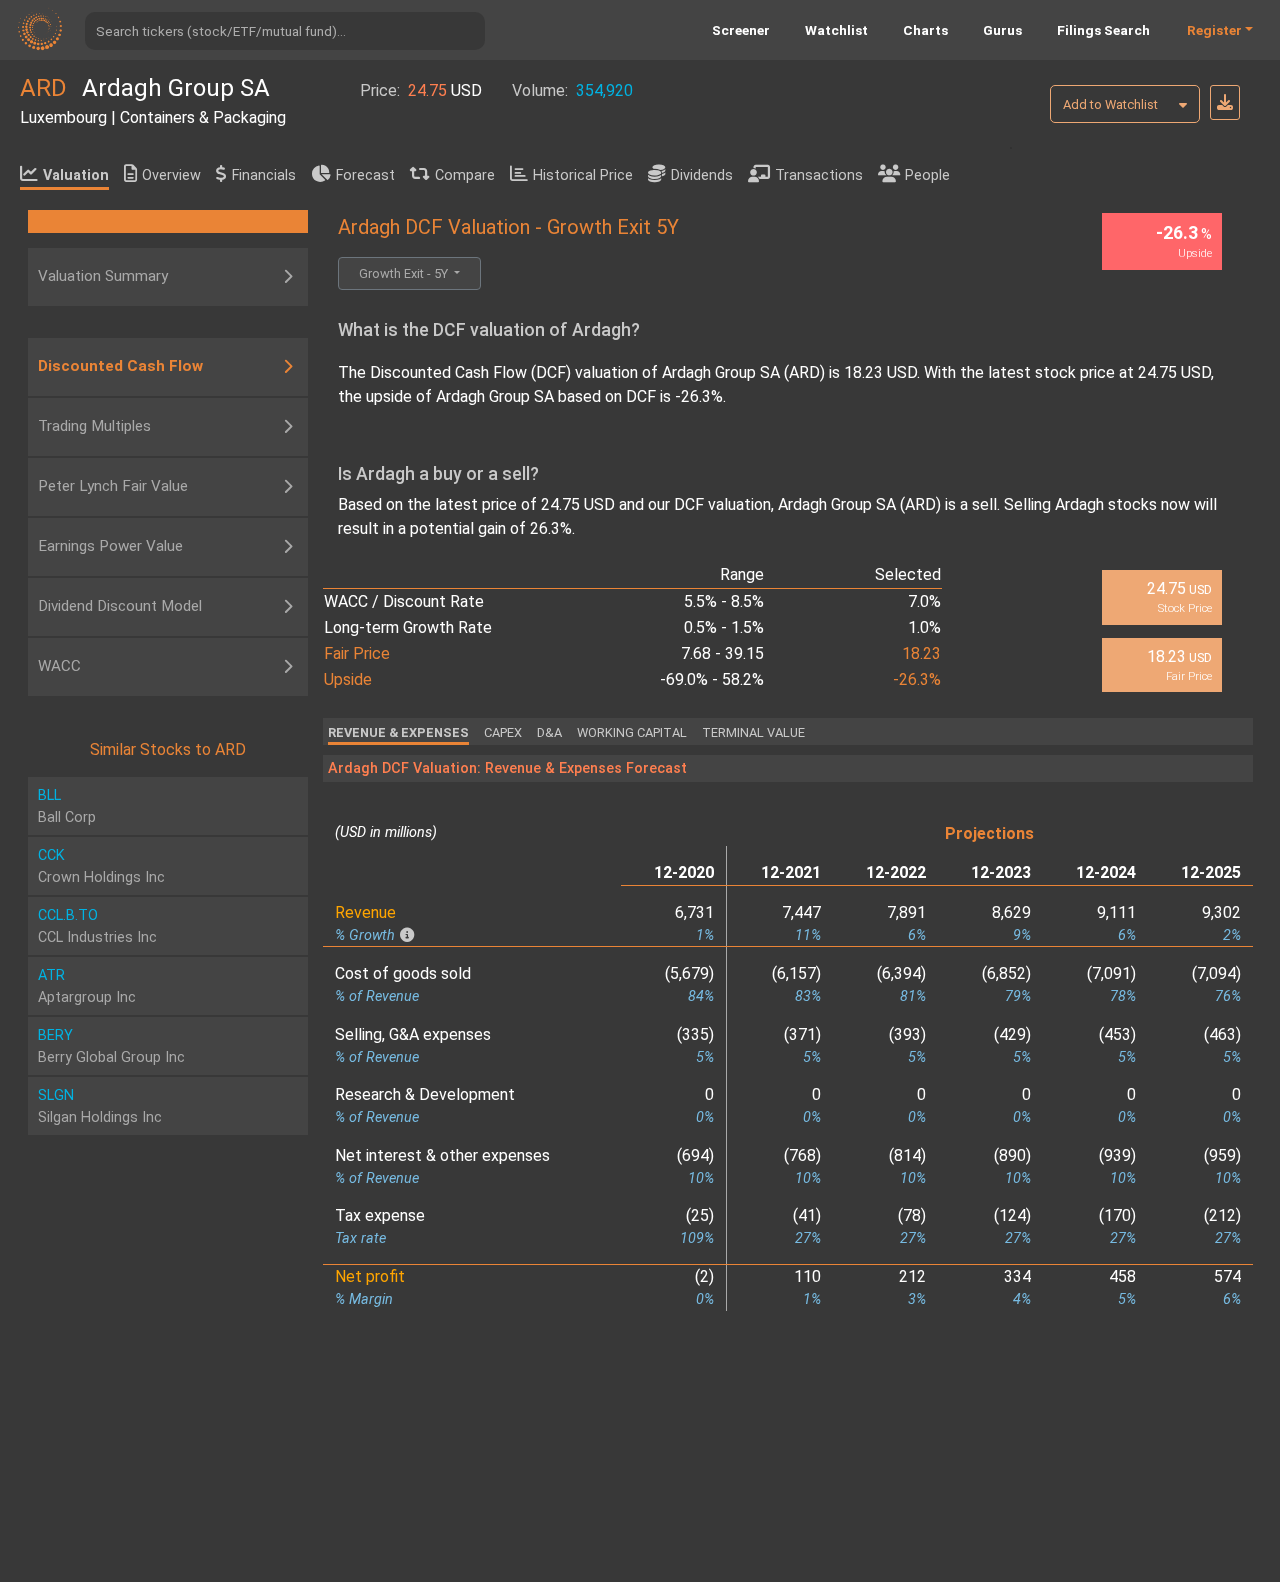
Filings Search (1103, 30)
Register (1214, 30)
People (927, 175)
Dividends (702, 175)
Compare (465, 175)
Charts (925, 30)
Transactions (819, 175)
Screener (741, 30)
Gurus (1002, 30)
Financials (264, 175)
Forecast (365, 175)
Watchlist (836, 30)
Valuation (76, 175)
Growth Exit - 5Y (405, 273)
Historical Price (583, 175)
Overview (171, 175)
